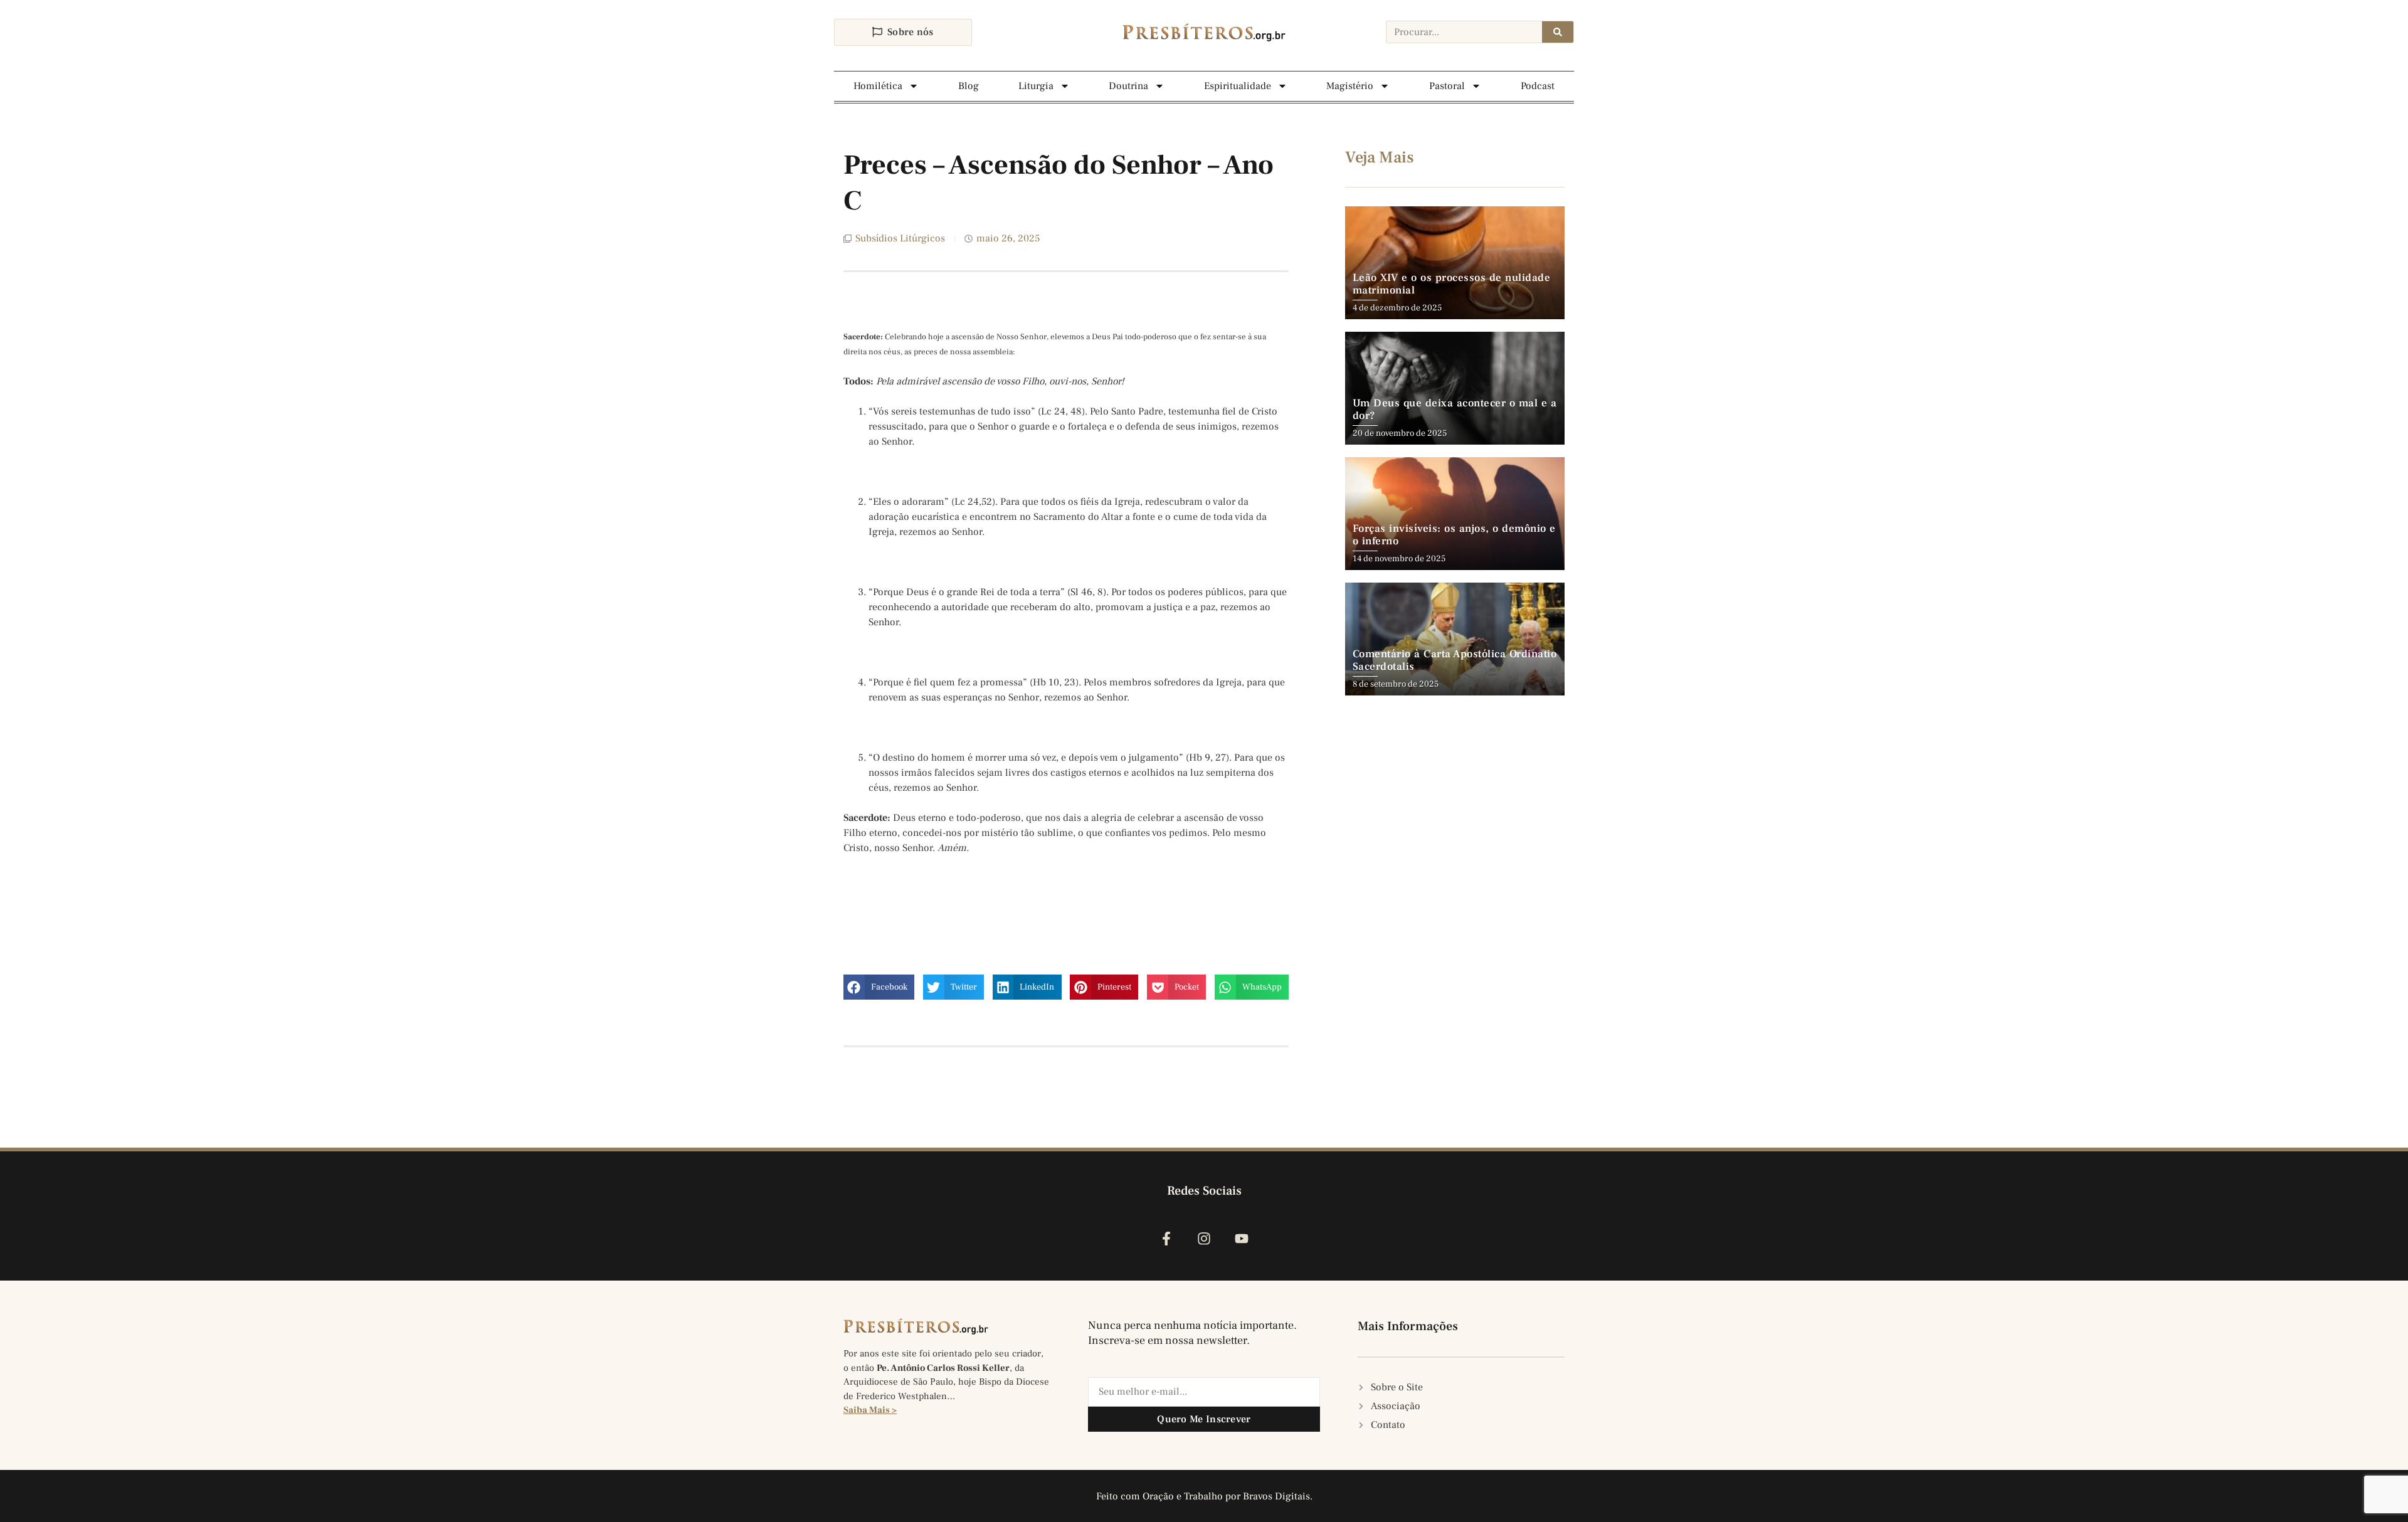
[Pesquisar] (1558, 32)
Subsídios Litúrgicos (900, 238)
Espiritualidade (1238, 86)
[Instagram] (1204, 1238)
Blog (969, 86)
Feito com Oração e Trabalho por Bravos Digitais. (1204, 1496)
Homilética (878, 86)
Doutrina (1128, 86)
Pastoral (1447, 86)
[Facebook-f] (1166, 1238)
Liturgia (1036, 86)
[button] (879, 987)
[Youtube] (1242, 1238)
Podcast (1538, 86)
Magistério (1350, 86)
